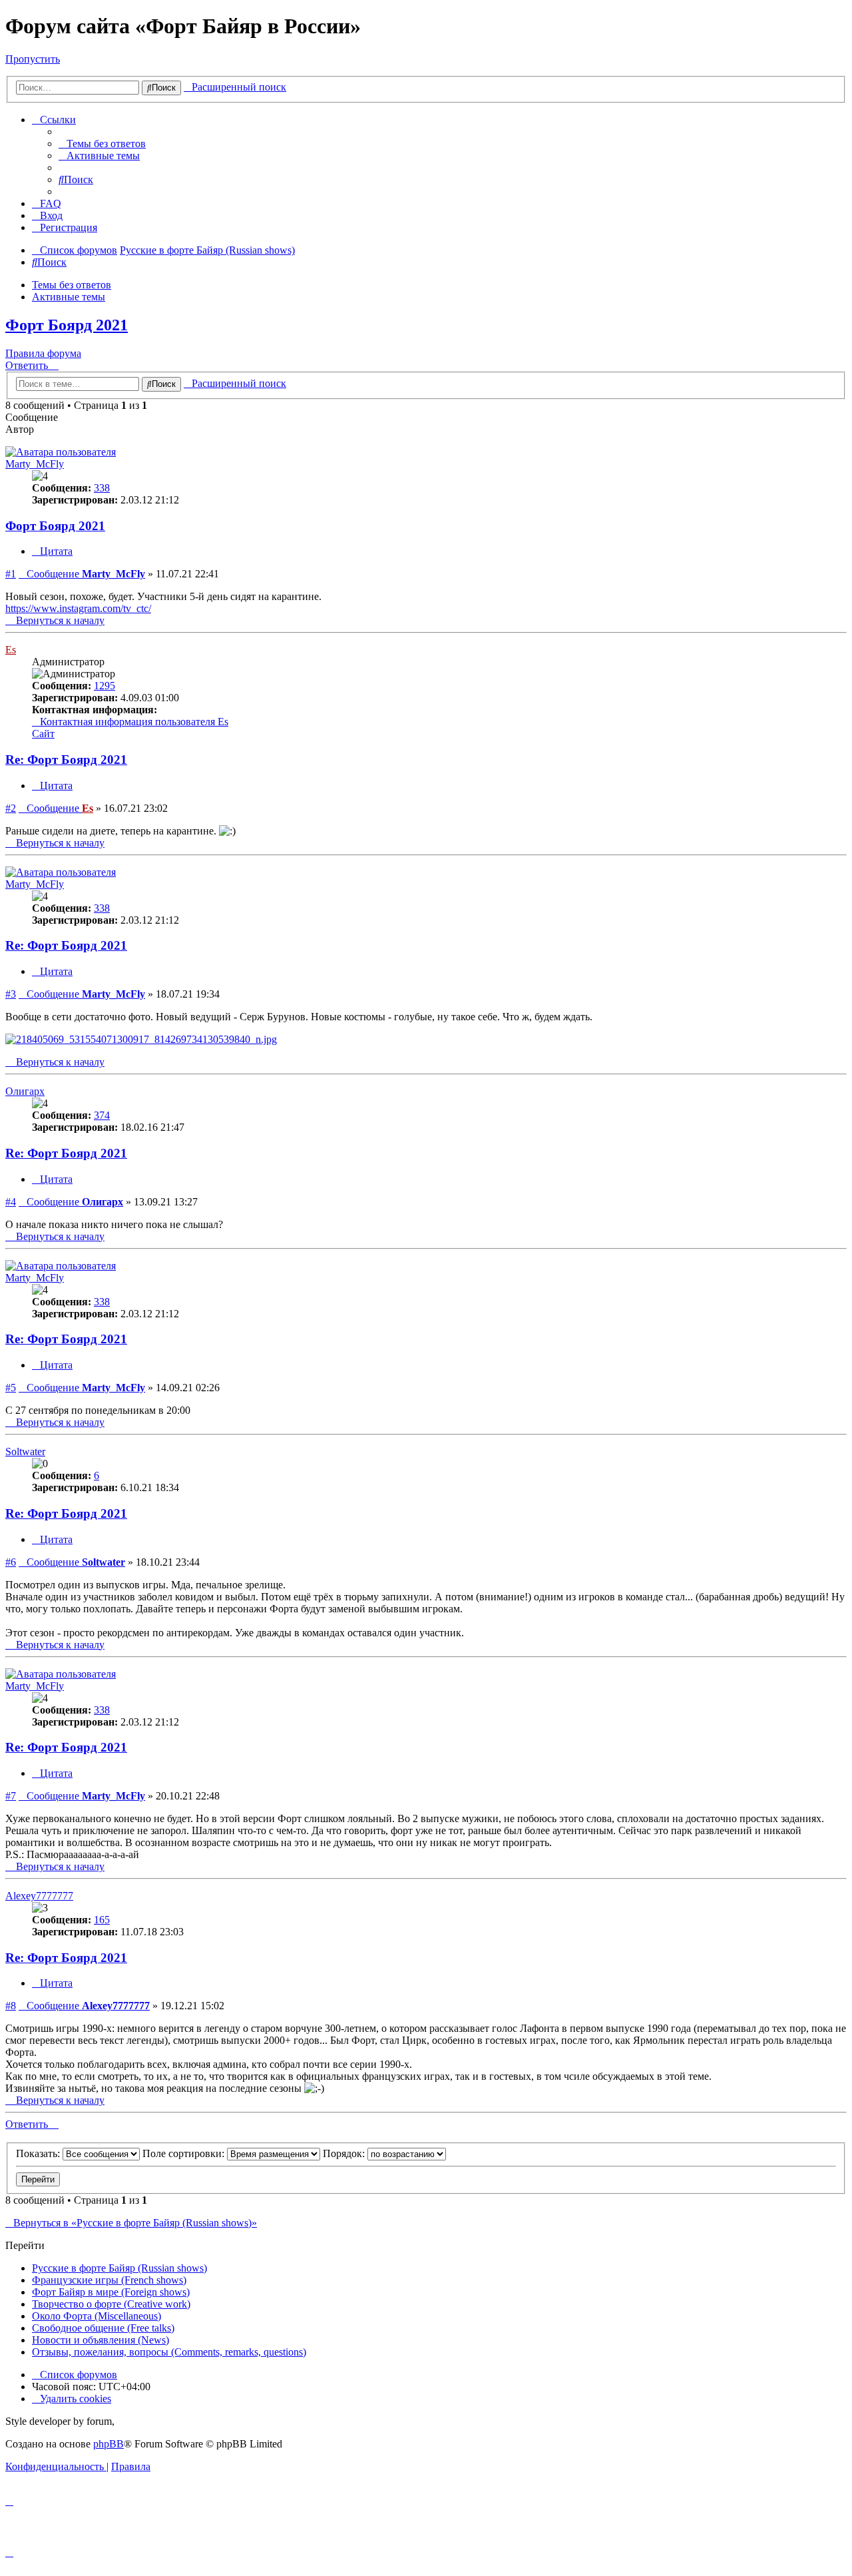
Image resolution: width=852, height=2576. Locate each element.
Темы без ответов (72, 285)
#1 (11, 574)
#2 (11, 808)
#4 (11, 1202)
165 (102, 1920)
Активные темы (69, 297)
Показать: (39, 2153)
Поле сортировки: (185, 2153)
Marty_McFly (35, 464)
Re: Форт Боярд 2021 (66, 760)
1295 (105, 686)
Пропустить (33, 59)
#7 (11, 1796)
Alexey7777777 (39, 1896)
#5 (11, 1388)
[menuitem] (102, 144)
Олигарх (25, 1091)
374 (102, 1115)
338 (102, 488)
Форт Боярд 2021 (67, 325)
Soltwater (25, 1451)
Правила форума (43, 353)
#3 (11, 994)
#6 (11, 1562)
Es (11, 650)
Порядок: (345, 2153)
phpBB (108, 2444)
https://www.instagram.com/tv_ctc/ (78, 608)
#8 (11, 2006)
